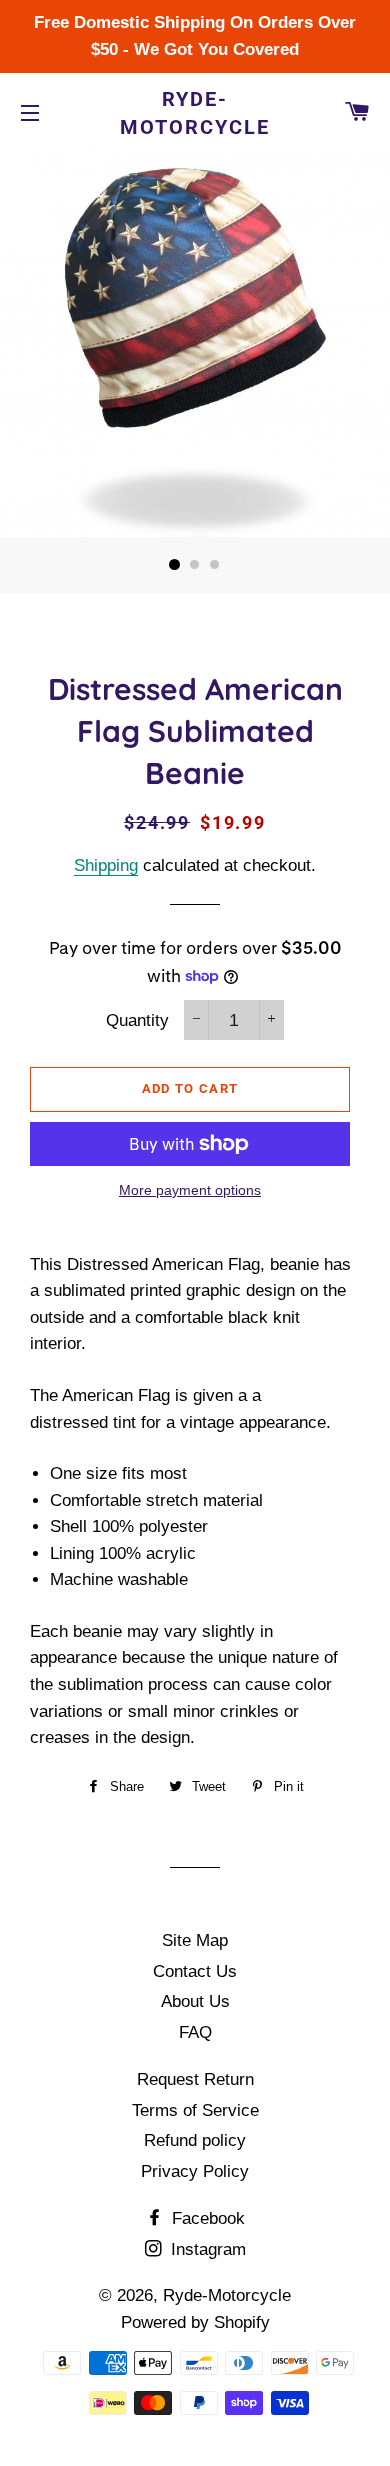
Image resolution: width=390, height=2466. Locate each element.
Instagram (206, 2249)
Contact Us (195, 1971)
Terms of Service (195, 2110)
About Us (195, 2001)
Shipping (106, 865)
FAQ (195, 2032)
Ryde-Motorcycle (195, 113)
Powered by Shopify (195, 2322)
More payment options (190, 1190)
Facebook (206, 2218)
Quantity (137, 1020)
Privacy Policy (195, 2171)
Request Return (195, 2079)
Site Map (195, 1940)
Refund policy (195, 2140)
